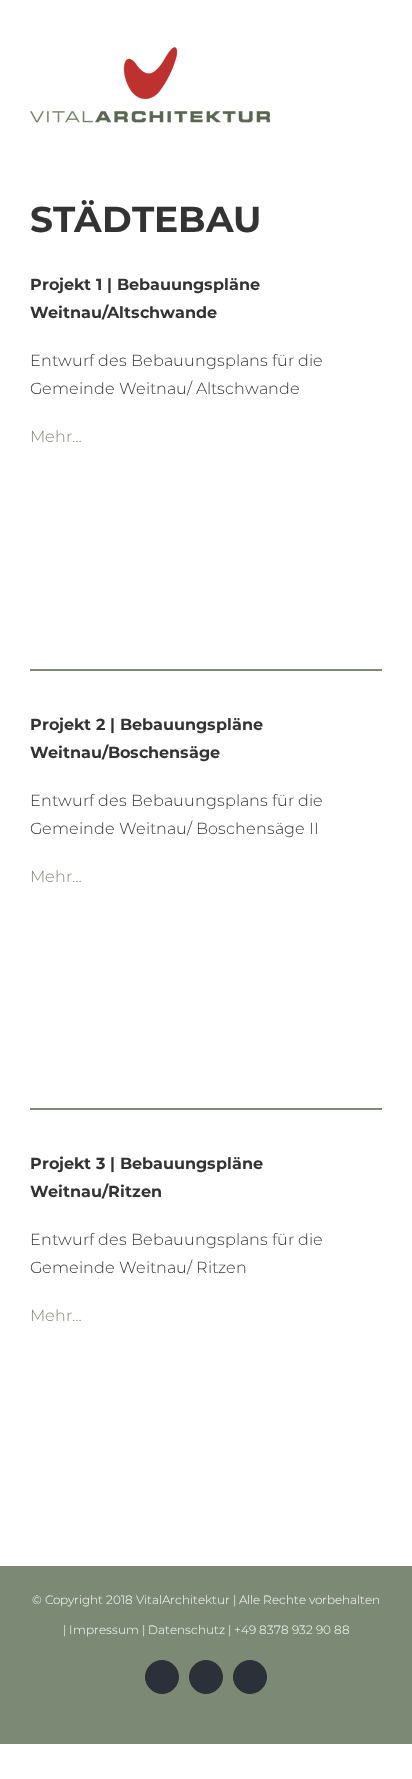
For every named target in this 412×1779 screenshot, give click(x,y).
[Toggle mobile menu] (374, 48)
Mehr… (56, 436)
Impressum (104, 1629)
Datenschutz (186, 1629)
